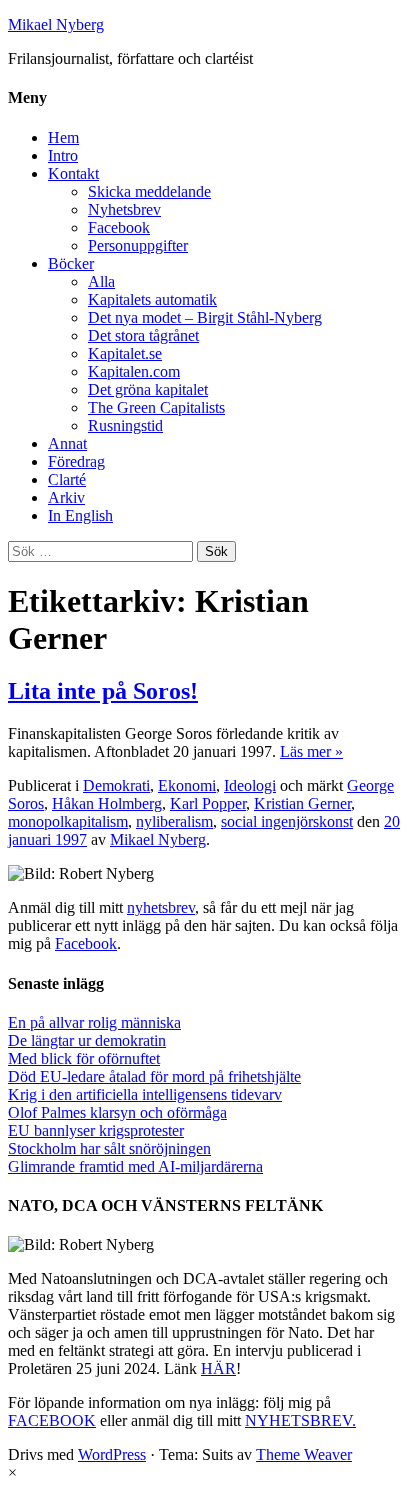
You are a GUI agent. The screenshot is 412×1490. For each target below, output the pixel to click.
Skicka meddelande (149, 191)
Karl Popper (208, 803)
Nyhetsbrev (124, 209)
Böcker (71, 263)
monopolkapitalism (68, 821)
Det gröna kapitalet (148, 389)
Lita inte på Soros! (103, 691)
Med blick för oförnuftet (84, 1058)
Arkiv (66, 497)
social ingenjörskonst (287, 821)
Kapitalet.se (125, 353)
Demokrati (116, 785)
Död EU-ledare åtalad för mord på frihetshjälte (154, 1076)
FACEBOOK (52, 1420)
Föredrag (76, 461)
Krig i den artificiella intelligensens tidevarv (145, 1094)
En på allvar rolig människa (94, 1022)
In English (80, 515)
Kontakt (73, 173)
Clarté (67, 479)
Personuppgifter (138, 245)
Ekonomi (187, 785)
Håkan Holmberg (107, 803)
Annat (67, 443)
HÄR (218, 1368)
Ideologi (250, 785)
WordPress (112, 1454)
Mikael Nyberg (56, 24)
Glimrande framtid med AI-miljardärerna (135, 1166)
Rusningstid (125, 425)
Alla (101, 281)
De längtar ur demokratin (87, 1040)
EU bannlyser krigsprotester (96, 1130)
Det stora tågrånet (143, 335)
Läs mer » (311, 751)
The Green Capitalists (156, 407)
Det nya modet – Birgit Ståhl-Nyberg (205, 317)
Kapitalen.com (134, 371)
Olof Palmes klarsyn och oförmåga (117, 1112)
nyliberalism (174, 821)
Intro (63, 155)
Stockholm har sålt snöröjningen (109, 1148)
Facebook (119, 227)
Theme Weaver (304, 1454)
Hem (63, 137)
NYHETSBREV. (300, 1420)
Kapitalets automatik (152, 299)
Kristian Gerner (302, 803)
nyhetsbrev (161, 907)
